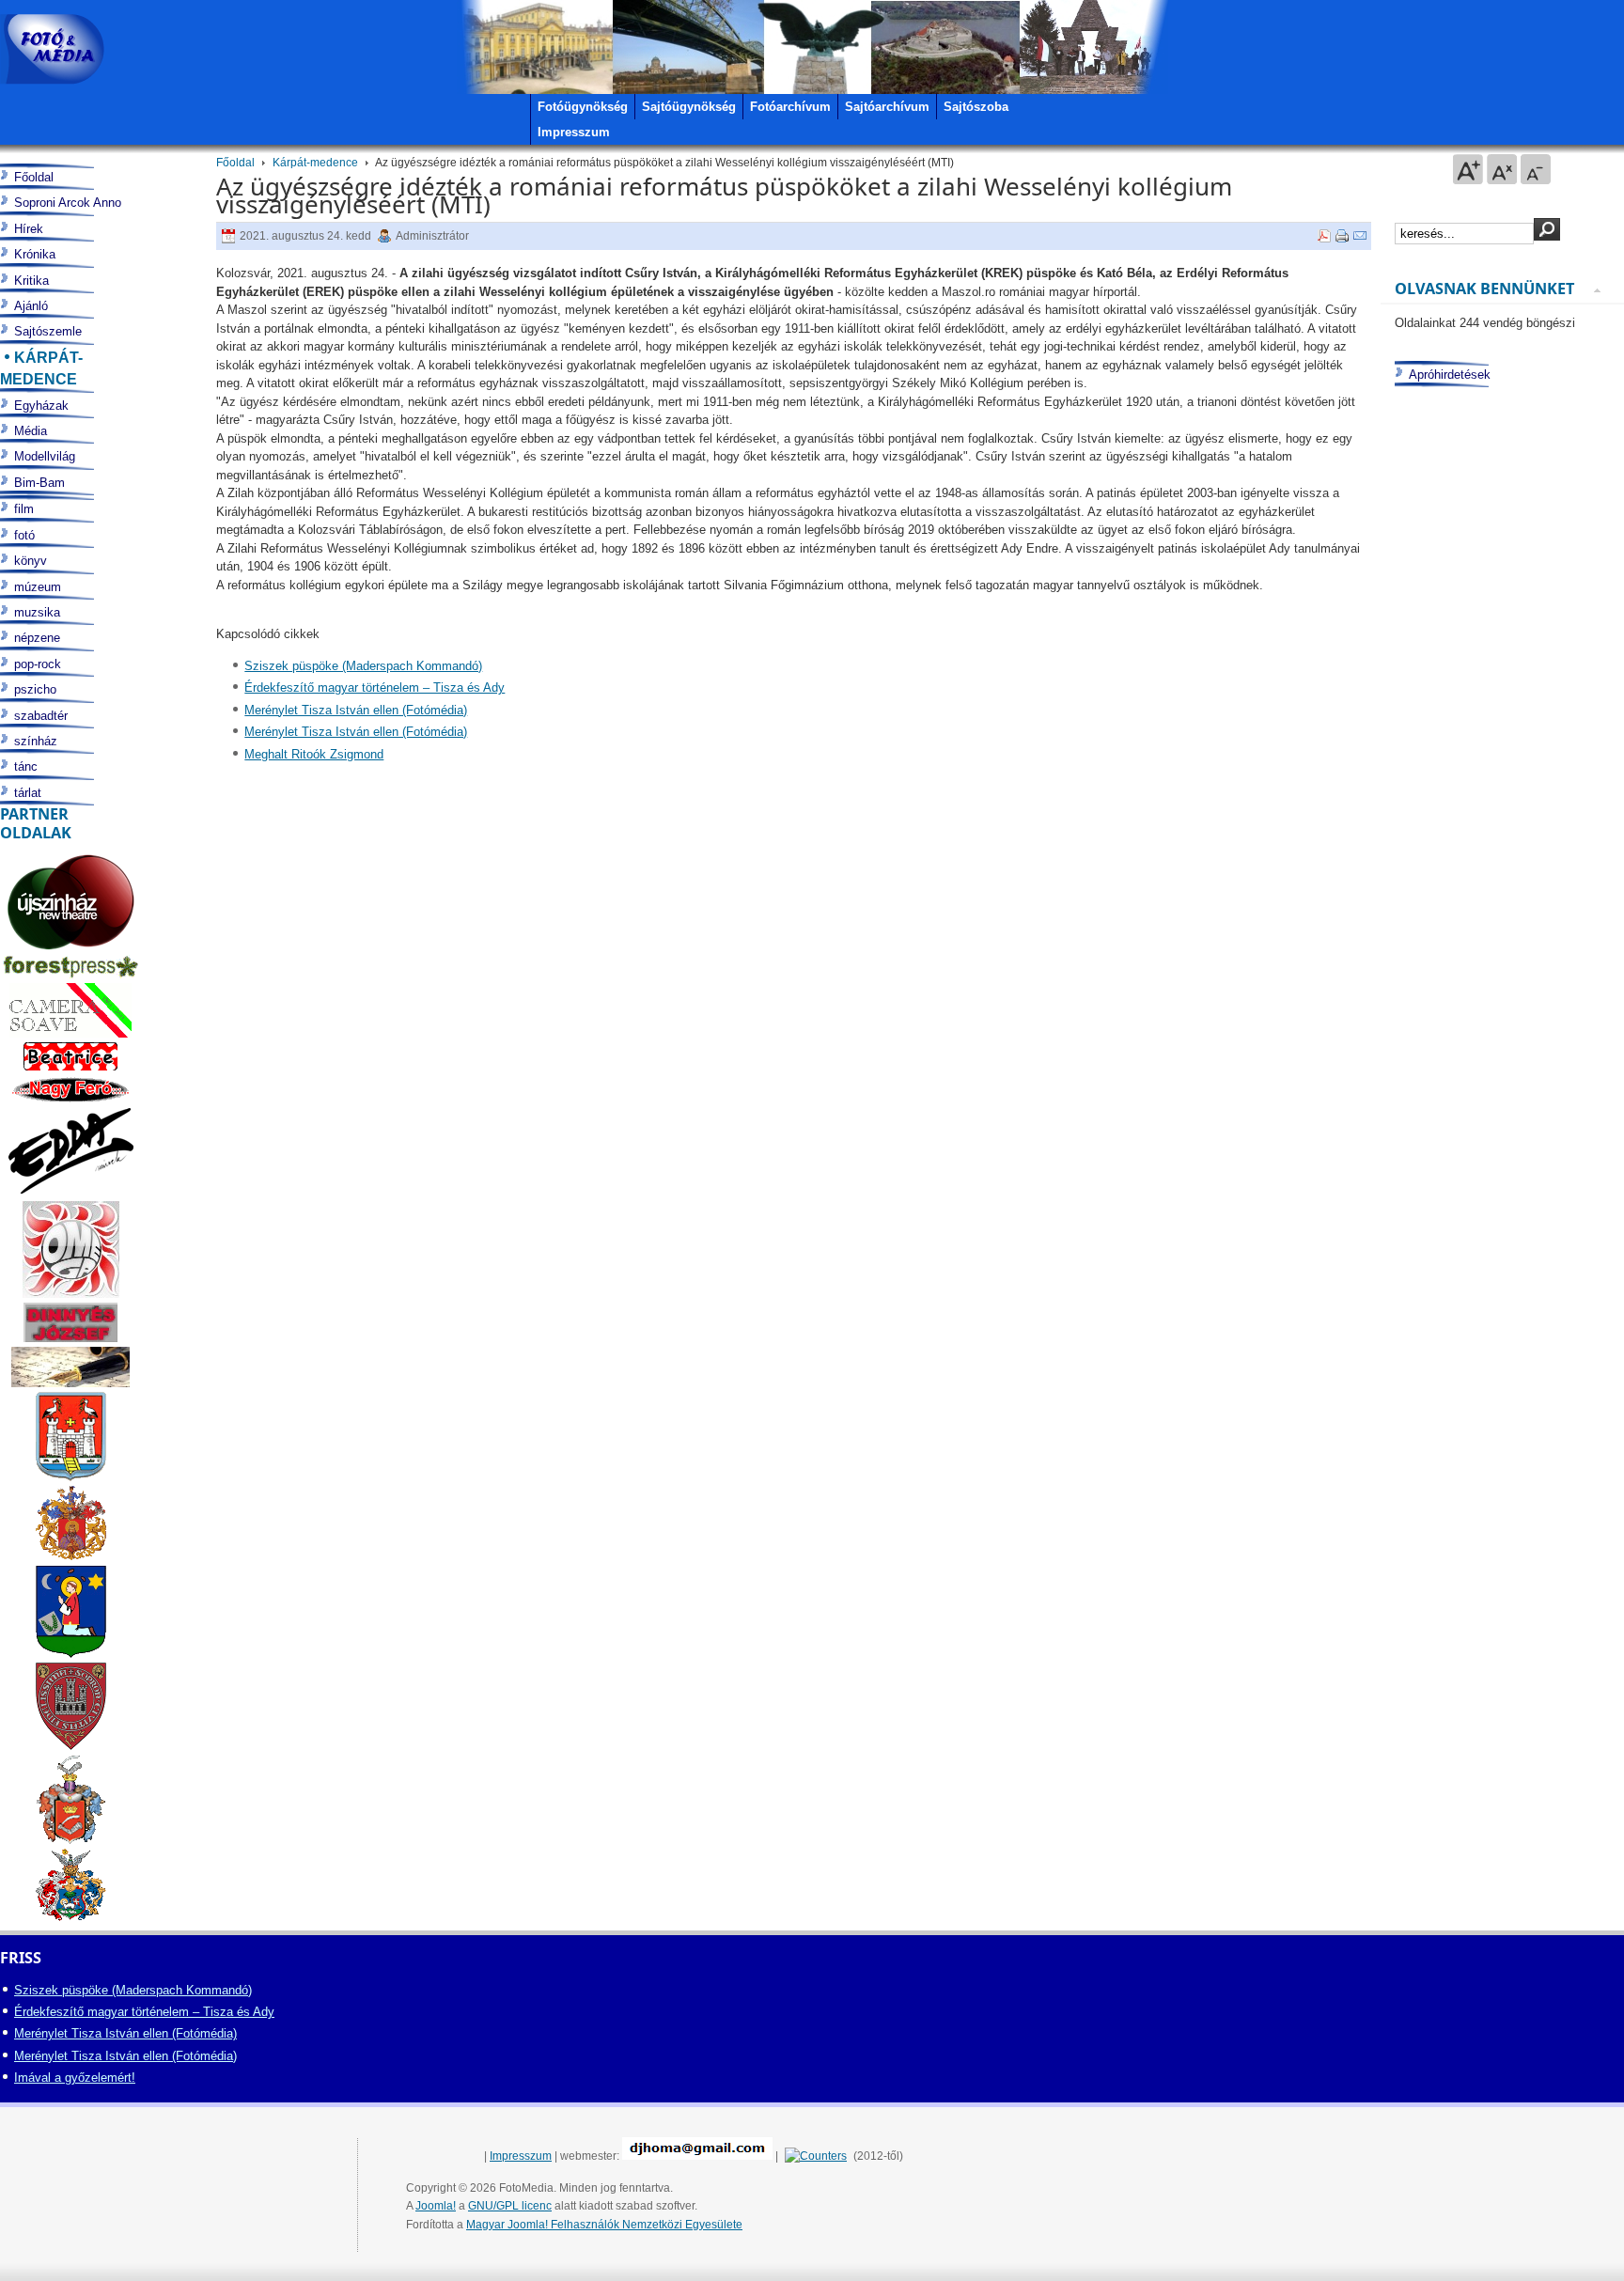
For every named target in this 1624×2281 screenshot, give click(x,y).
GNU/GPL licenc (510, 2206)
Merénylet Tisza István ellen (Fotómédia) (356, 710)
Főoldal (235, 163)
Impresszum (521, 2156)
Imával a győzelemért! (75, 2078)
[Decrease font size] (1536, 169)
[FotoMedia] (52, 49)
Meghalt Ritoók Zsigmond (314, 754)
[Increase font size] (1468, 169)
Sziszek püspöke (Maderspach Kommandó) (363, 666)
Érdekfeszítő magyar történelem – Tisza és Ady (375, 687)
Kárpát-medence (315, 163)
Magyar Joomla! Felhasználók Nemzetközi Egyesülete (604, 2225)
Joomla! (436, 2206)
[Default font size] (1502, 169)
